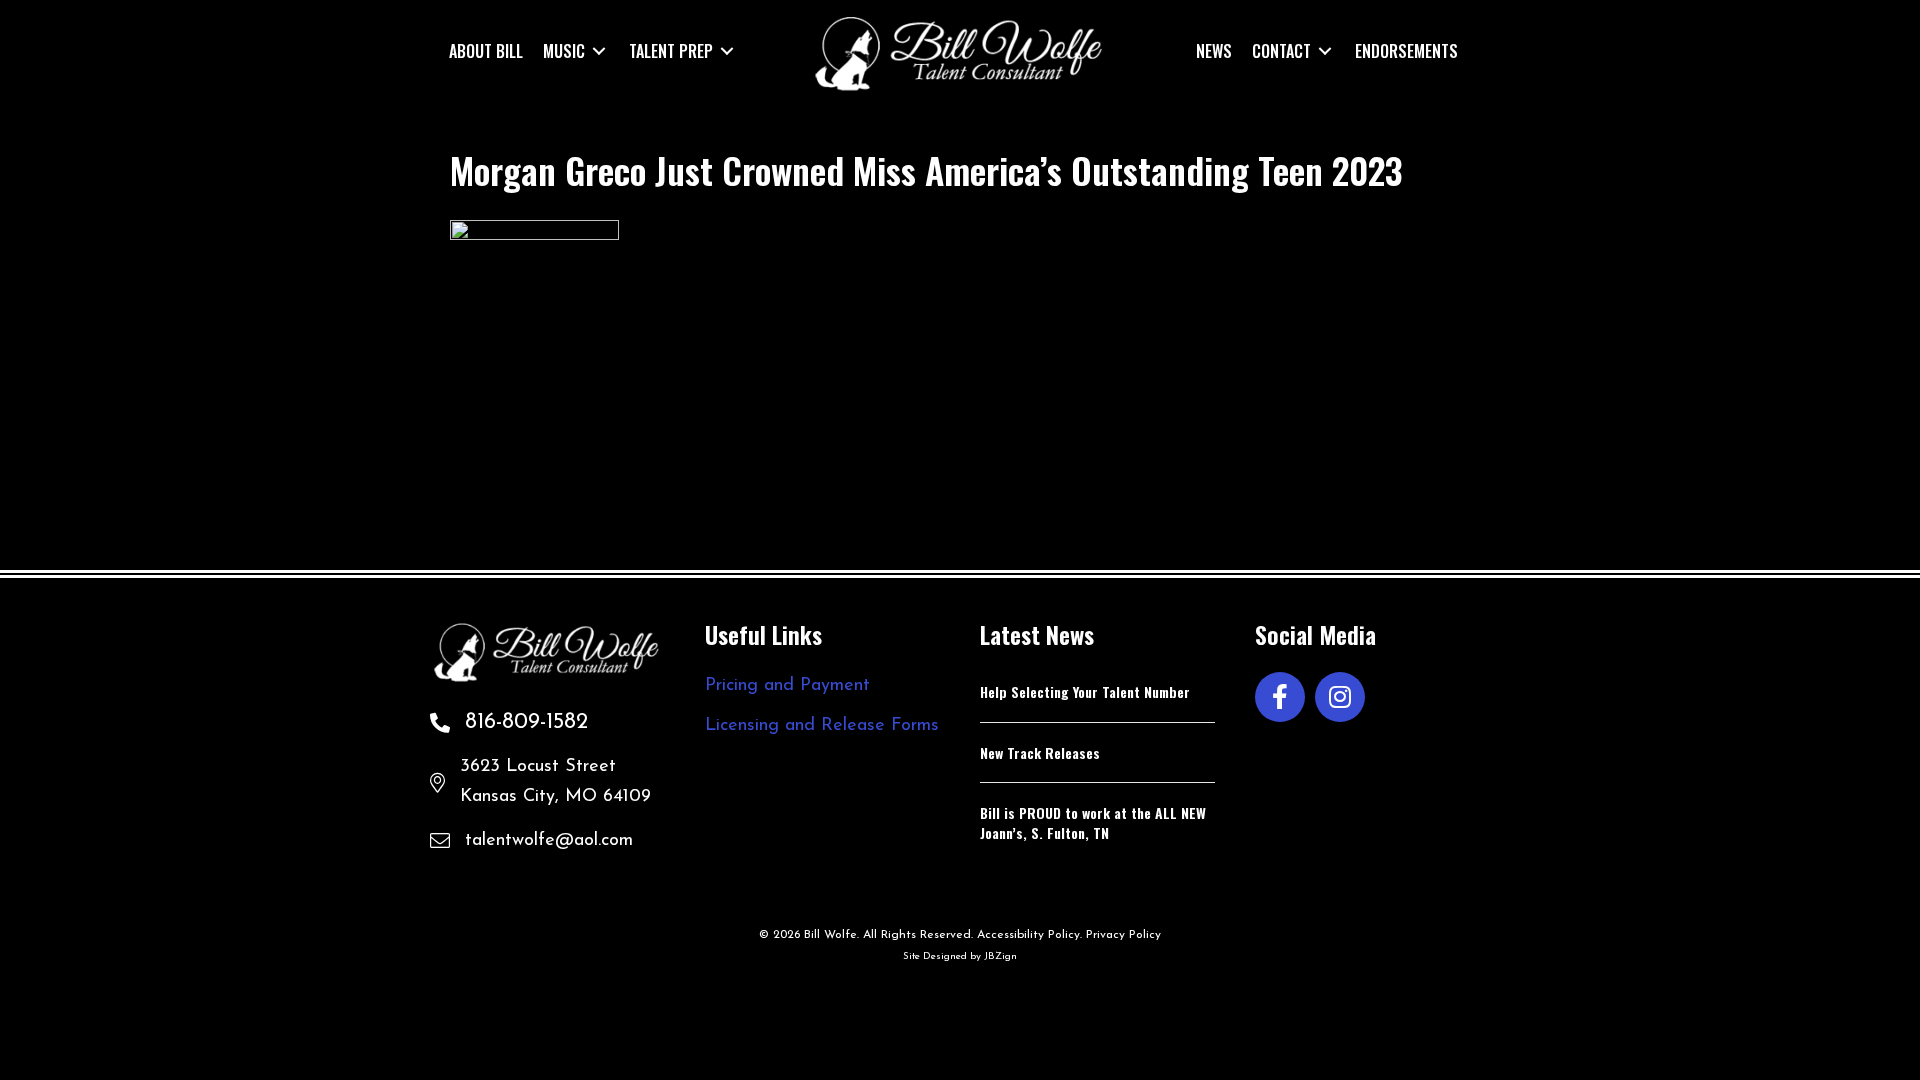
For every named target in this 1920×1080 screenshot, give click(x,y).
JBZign (1000, 956)
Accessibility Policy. (1029, 935)
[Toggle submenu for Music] (599, 50)
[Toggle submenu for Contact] (1325, 50)
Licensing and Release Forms (822, 726)
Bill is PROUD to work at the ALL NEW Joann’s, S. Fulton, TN (1093, 822)
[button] (1280, 697)
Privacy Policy (1123, 935)
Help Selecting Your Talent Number (1085, 691)
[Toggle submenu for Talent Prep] (727, 50)
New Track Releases (1040, 752)
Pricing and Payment (787, 686)
